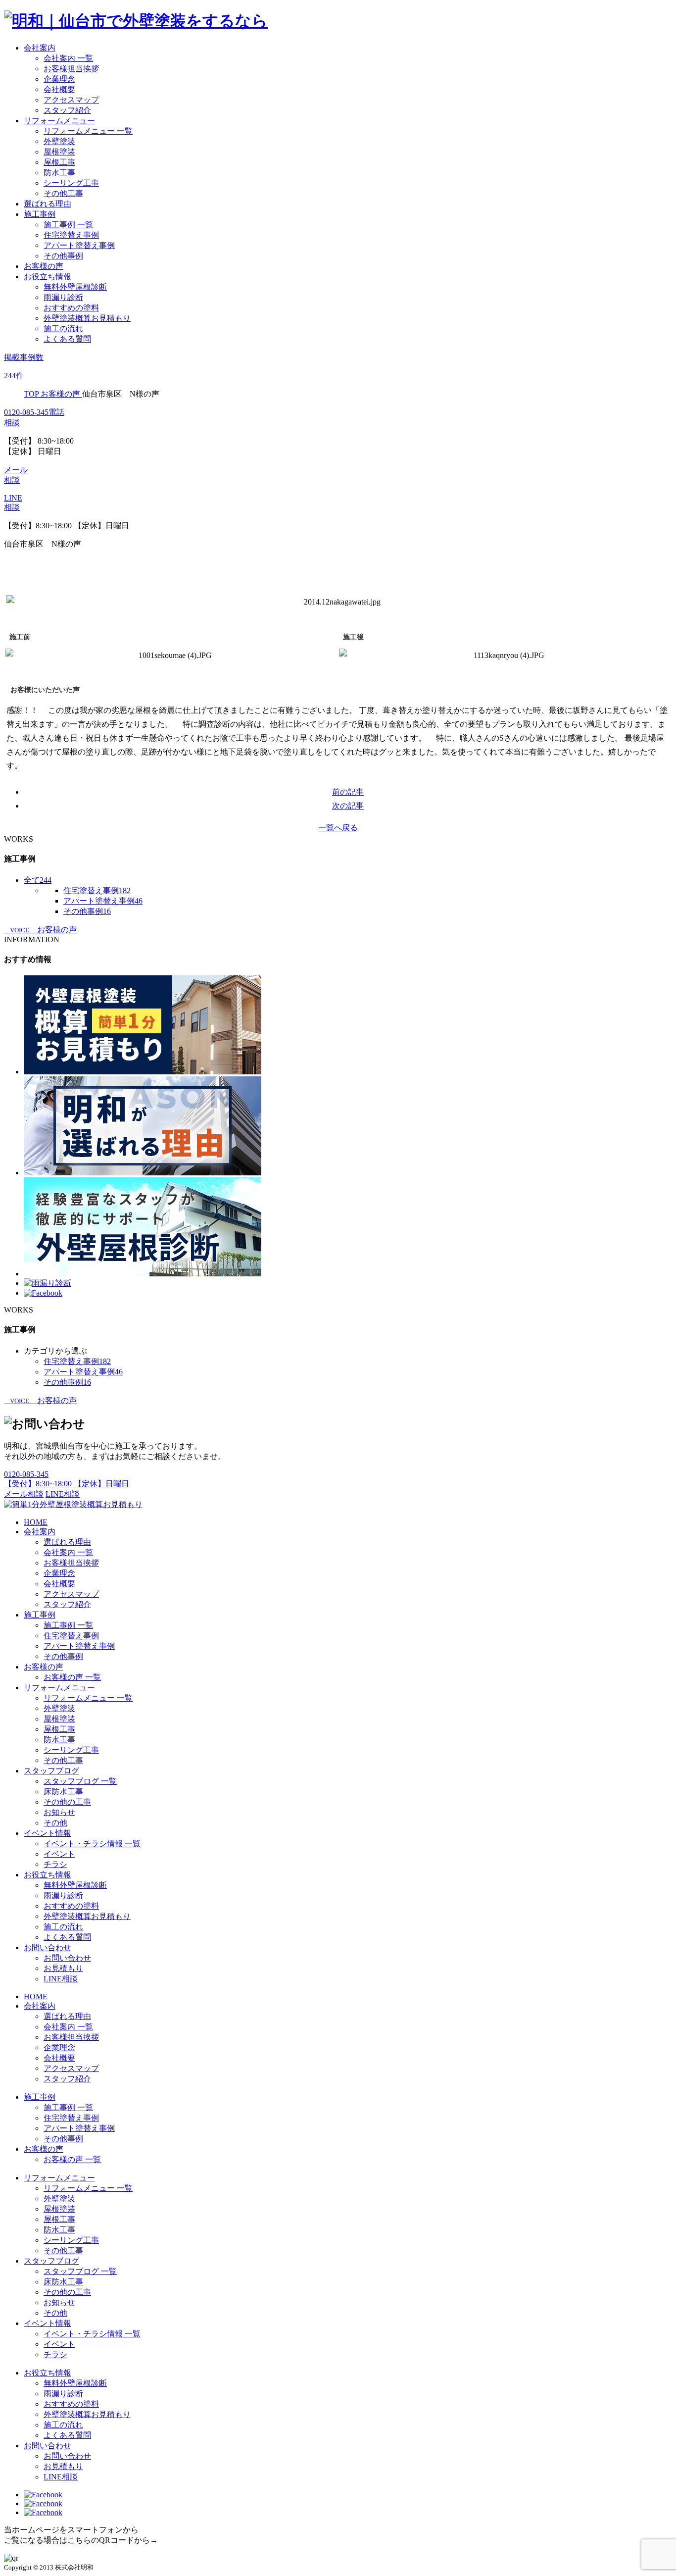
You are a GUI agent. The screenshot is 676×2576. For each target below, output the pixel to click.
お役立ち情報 (48, 277)
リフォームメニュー (59, 121)
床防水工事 (63, 1792)
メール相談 (24, 1494)
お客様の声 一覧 (72, 1677)
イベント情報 (48, 1833)
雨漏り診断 (63, 297)
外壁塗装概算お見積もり (87, 318)
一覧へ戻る (338, 828)
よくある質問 (67, 339)
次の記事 (348, 806)
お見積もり (63, 1968)
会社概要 (59, 89)
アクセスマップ (71, 100)
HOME (36, 1522)
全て (38, 880)
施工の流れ (63, 328)
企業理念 (59, 79)
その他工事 (63, 193)
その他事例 (63, 256)
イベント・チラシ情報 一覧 (92, 1844)
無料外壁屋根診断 (75, 287)
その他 (55, 1823)
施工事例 (40, 214)
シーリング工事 (71, 183)
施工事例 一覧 (68, 225)
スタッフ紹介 (67, 110)
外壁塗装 (59, 141)
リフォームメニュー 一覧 (88, 131)
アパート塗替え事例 (79, 245)
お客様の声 (44, 266)
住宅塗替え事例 (71, 235)
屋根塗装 (59, 152)
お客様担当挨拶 (71, 69)
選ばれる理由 (48, 204)
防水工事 (59, 173)
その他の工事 (67, 1802)
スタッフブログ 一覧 (80, 1781)
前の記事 (348, 792)
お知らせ (59, 1812)
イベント (59, 1854)
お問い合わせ (48, 1947)
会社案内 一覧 (68, 58)
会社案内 (40, 48)
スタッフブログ (51, 1771)
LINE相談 (63, 1494)
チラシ (55, 1864)
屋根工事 (59, 162)
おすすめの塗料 (71, 308)
